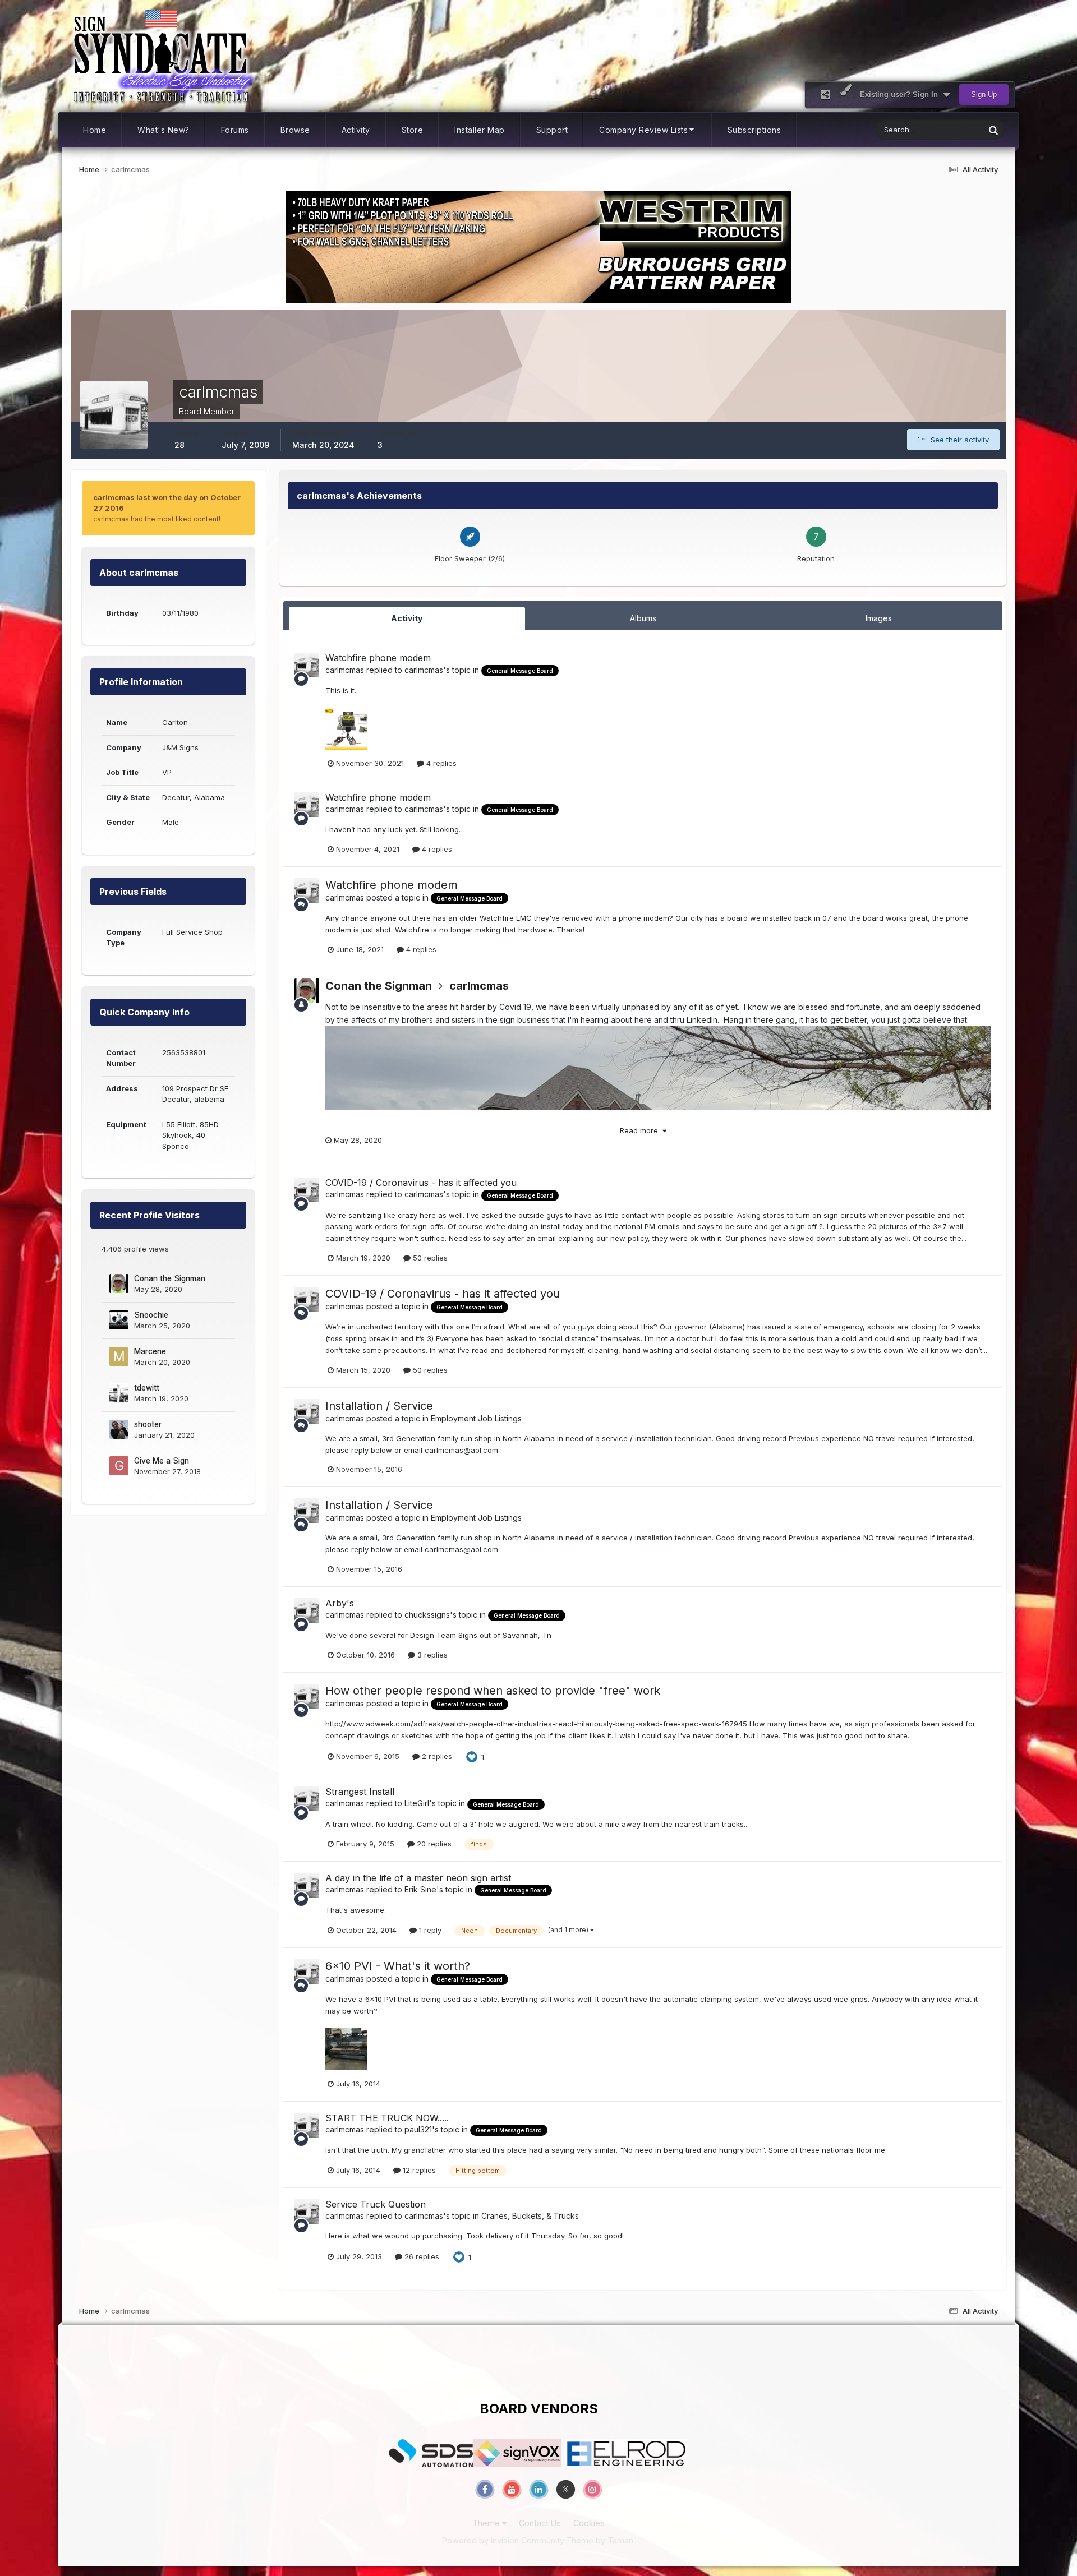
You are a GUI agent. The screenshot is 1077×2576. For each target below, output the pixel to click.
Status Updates (944, 130)
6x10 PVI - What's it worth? (398, 1966)
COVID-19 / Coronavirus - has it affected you (421, 1183)
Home (95, 130)
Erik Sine (420, 1889)
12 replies (418, 2170)
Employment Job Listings (476, 1418)
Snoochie (151, 1315)
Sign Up (984, 94)
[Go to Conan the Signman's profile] (119, 1284)
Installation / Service (379, 1406)
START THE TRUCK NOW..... (387, 2118)
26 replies (421, 2256)
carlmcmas (345, 670)
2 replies (436, 1756)
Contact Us (540, 2523)
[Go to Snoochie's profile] (119, 1320)
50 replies (429, 1258)
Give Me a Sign (162, 1461)
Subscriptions (754, 130)
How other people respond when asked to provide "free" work (493, 1691)
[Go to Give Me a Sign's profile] (119, 1466)
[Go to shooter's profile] (119, 1429)
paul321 (418, 2129)
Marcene (150, 1351)
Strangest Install (360, 1792)
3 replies (431, 1655)
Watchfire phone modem (378, 658)
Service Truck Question (376, 2204)
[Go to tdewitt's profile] (119, 1393)
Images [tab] (879, 618)
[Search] (993, 130)
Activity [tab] (407, 618)
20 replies (433, 1844)
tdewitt (147, 1388)
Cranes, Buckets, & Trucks (530, 2216)
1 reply (429, 1930)
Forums (235, 130)
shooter (148, 1424)
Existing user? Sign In (901, 94)
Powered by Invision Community (503, 2540)
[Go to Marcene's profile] (119, 1356)
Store (413, 130)
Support (552, 130)
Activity (356, 130)
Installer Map (480, 130)
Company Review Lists (643, 130)
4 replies (440, 763)
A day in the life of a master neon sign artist (418, 1878)
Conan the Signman (170, 1278)
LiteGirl (417, 1803)
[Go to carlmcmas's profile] (307, 665)
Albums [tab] (643, 618)
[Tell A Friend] (825, 94)
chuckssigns (427, 1615)
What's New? (164, 130)
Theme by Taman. (600, 2540)
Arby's (340, 1603)
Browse (295, 130)
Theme (487, 2523)
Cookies (589, 2523)
